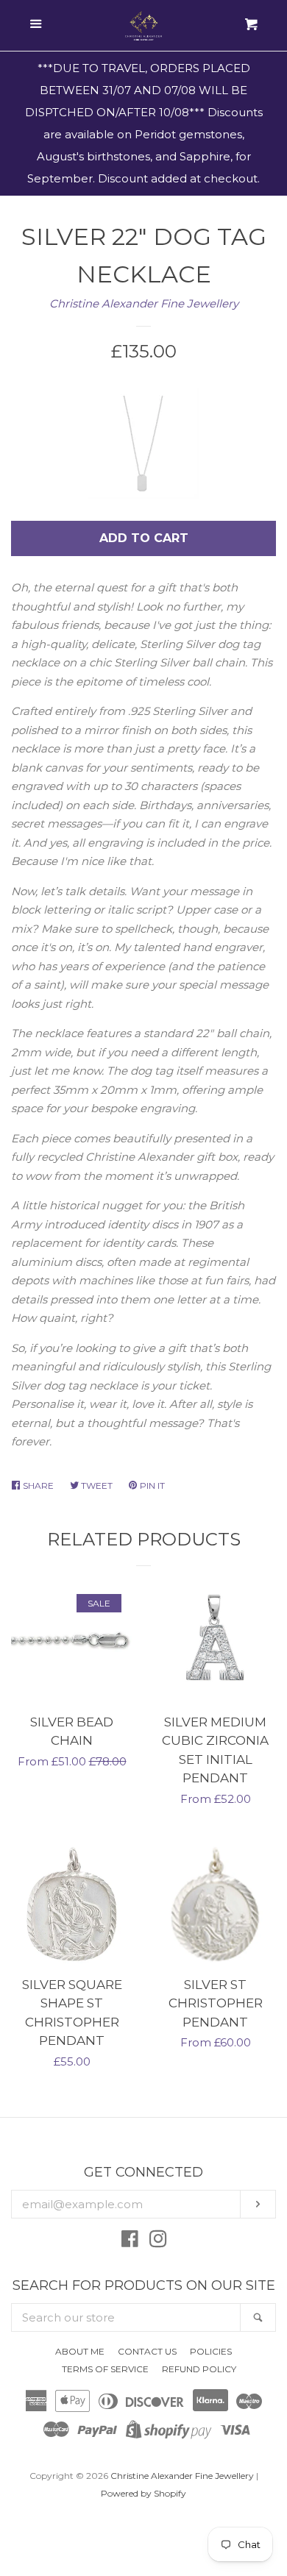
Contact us (147, 2351)
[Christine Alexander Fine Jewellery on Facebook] (130, 2242)
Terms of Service (105, 2369)
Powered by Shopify (143, 2493)
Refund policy (199, 2369)
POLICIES (211, 2351)
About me (80, 2351)
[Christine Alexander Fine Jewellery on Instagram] (158, 2242)
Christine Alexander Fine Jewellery (144, 303)
